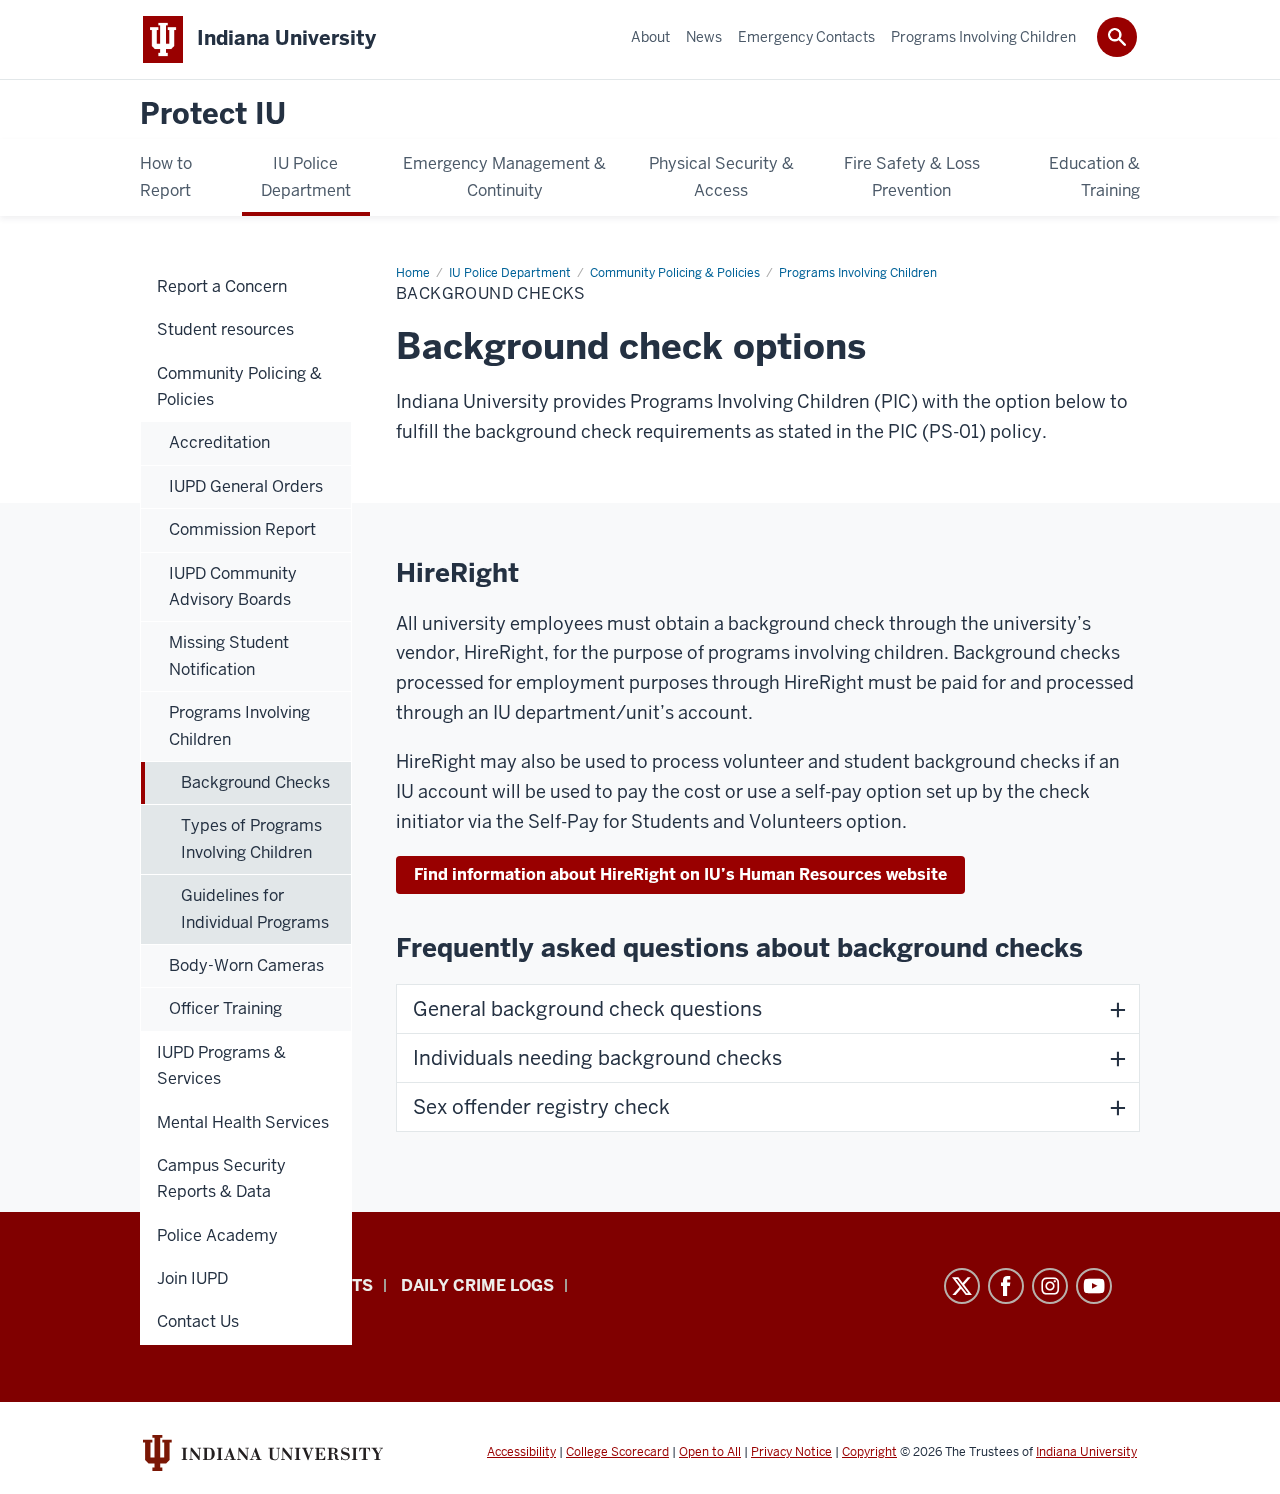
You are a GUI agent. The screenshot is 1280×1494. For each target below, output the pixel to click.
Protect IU (213, 114)
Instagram (1050, 1286)
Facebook (1006, 1286)
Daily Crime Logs (477, 1285)
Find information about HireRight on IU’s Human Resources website (680, 874)
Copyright (869, 1452)
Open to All (710, 1452)
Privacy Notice (791, 1452)
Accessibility (521, 1452)
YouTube (1094, 1286)
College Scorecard (617, 1452)
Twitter (962, 1286)
